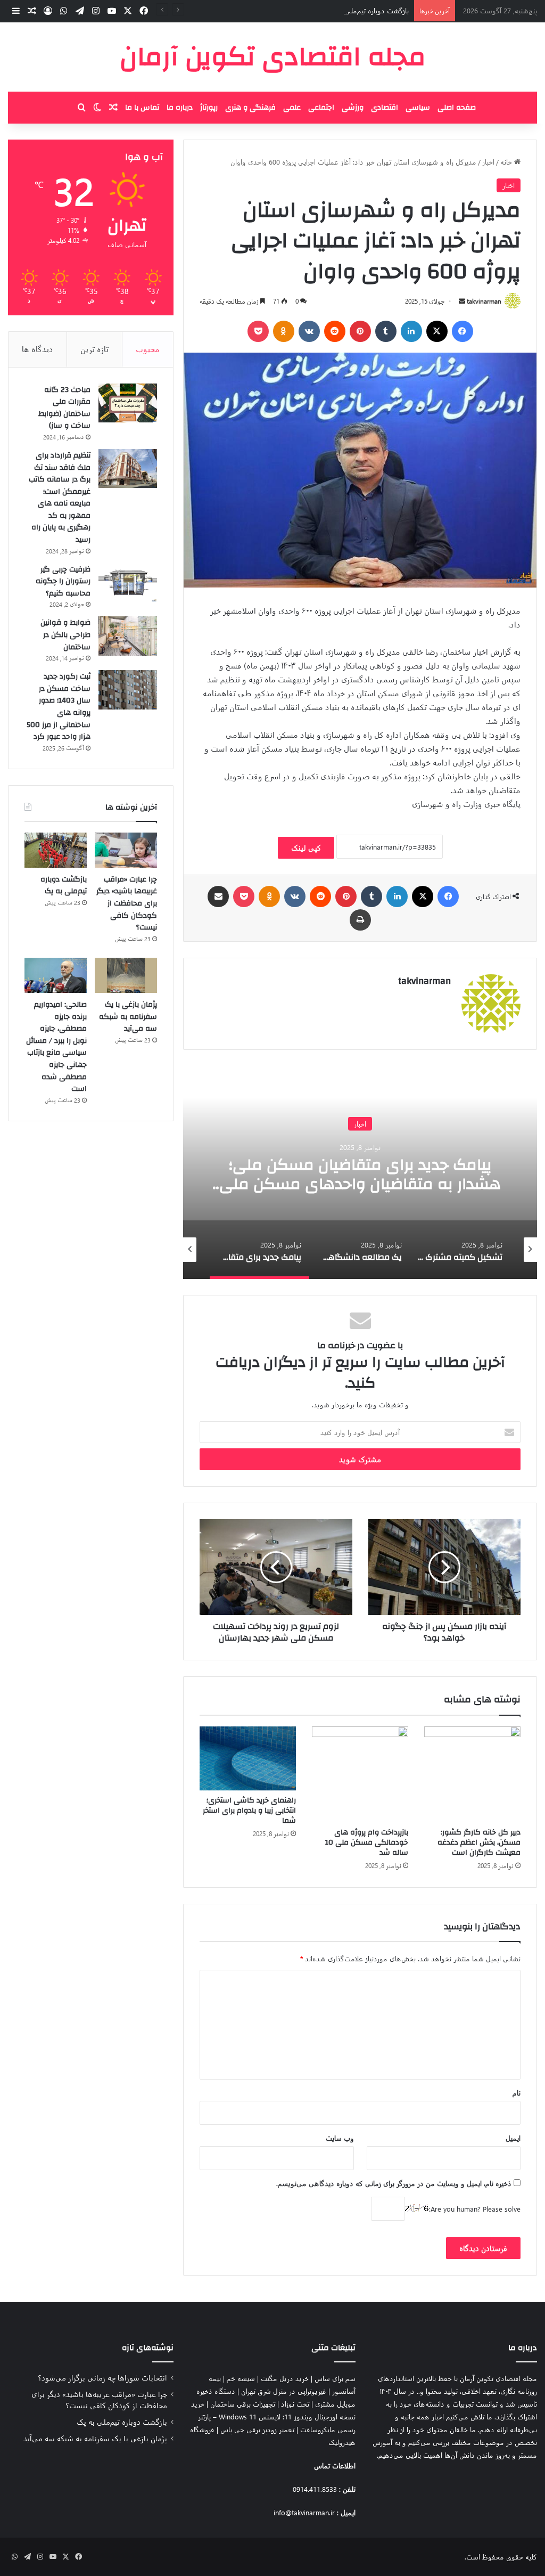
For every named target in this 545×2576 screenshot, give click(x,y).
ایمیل (513, 2138)
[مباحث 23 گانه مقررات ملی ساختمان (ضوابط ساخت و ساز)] (128, 403)
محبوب (148, 349)
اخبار (488, 162)
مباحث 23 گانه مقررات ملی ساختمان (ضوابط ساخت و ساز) (64, 408)
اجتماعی (321, 108)
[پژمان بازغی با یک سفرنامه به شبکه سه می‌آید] (126, 975)
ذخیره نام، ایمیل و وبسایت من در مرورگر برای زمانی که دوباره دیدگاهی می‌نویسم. (394, 2183)
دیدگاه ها (38, 349)
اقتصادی (385, 108)
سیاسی (418, 108)
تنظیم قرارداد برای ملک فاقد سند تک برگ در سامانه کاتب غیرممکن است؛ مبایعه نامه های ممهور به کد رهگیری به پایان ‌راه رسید (60, 498)
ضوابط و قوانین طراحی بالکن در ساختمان (65, 635)
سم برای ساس (335, 2378)
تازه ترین (94, 349)
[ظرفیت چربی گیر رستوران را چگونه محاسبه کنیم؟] (128, 583)
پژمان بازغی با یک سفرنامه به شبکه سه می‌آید (128, 1017)
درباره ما (180, 108)
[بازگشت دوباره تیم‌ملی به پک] (56, 850)
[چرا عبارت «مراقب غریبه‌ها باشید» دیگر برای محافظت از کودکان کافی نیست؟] (126, 850)
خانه (507, 162)
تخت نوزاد (295, 2404)
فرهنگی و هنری (250, 108)
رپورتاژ (209, 108)
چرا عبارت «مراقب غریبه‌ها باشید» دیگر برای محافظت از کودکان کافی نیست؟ (127, 903)
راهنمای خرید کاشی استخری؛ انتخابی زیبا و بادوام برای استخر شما (249, 1811)
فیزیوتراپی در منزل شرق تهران (284, 2391)
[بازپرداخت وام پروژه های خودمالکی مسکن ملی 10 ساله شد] (360, 1775)
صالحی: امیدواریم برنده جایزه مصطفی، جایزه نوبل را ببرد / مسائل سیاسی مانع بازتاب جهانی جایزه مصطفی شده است (56, 1047)
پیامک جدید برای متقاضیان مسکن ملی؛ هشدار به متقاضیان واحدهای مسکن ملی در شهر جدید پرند (360, 1183)
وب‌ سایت (340, 2138)
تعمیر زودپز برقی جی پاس (257, 2429)
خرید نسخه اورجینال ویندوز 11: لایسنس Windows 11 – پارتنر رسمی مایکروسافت (273, 2416)
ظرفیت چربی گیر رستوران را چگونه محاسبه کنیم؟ (63, 581)
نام (517, 2093)
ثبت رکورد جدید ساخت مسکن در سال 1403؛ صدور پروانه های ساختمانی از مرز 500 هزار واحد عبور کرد (59, 707)
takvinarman (484, 301)
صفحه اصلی (457, 108)
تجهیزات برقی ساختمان (243, 2404)
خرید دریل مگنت (285, 2378)
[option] (360, 1172)
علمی (292, 108)
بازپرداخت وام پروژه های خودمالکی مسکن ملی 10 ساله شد (367, 1843)
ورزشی (353, 108)
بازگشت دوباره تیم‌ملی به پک (368, 10)
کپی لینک (306, 848)
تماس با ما (142, 108)
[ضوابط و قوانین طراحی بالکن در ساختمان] (128, 636)
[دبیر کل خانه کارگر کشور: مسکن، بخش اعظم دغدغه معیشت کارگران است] (472, 1775)
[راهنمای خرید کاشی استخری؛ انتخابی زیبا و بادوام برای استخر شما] (248, 1759)
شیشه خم (241, 2378)
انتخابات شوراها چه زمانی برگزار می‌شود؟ (102, 2377)
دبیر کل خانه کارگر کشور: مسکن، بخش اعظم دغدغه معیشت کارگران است (479, 1843)
